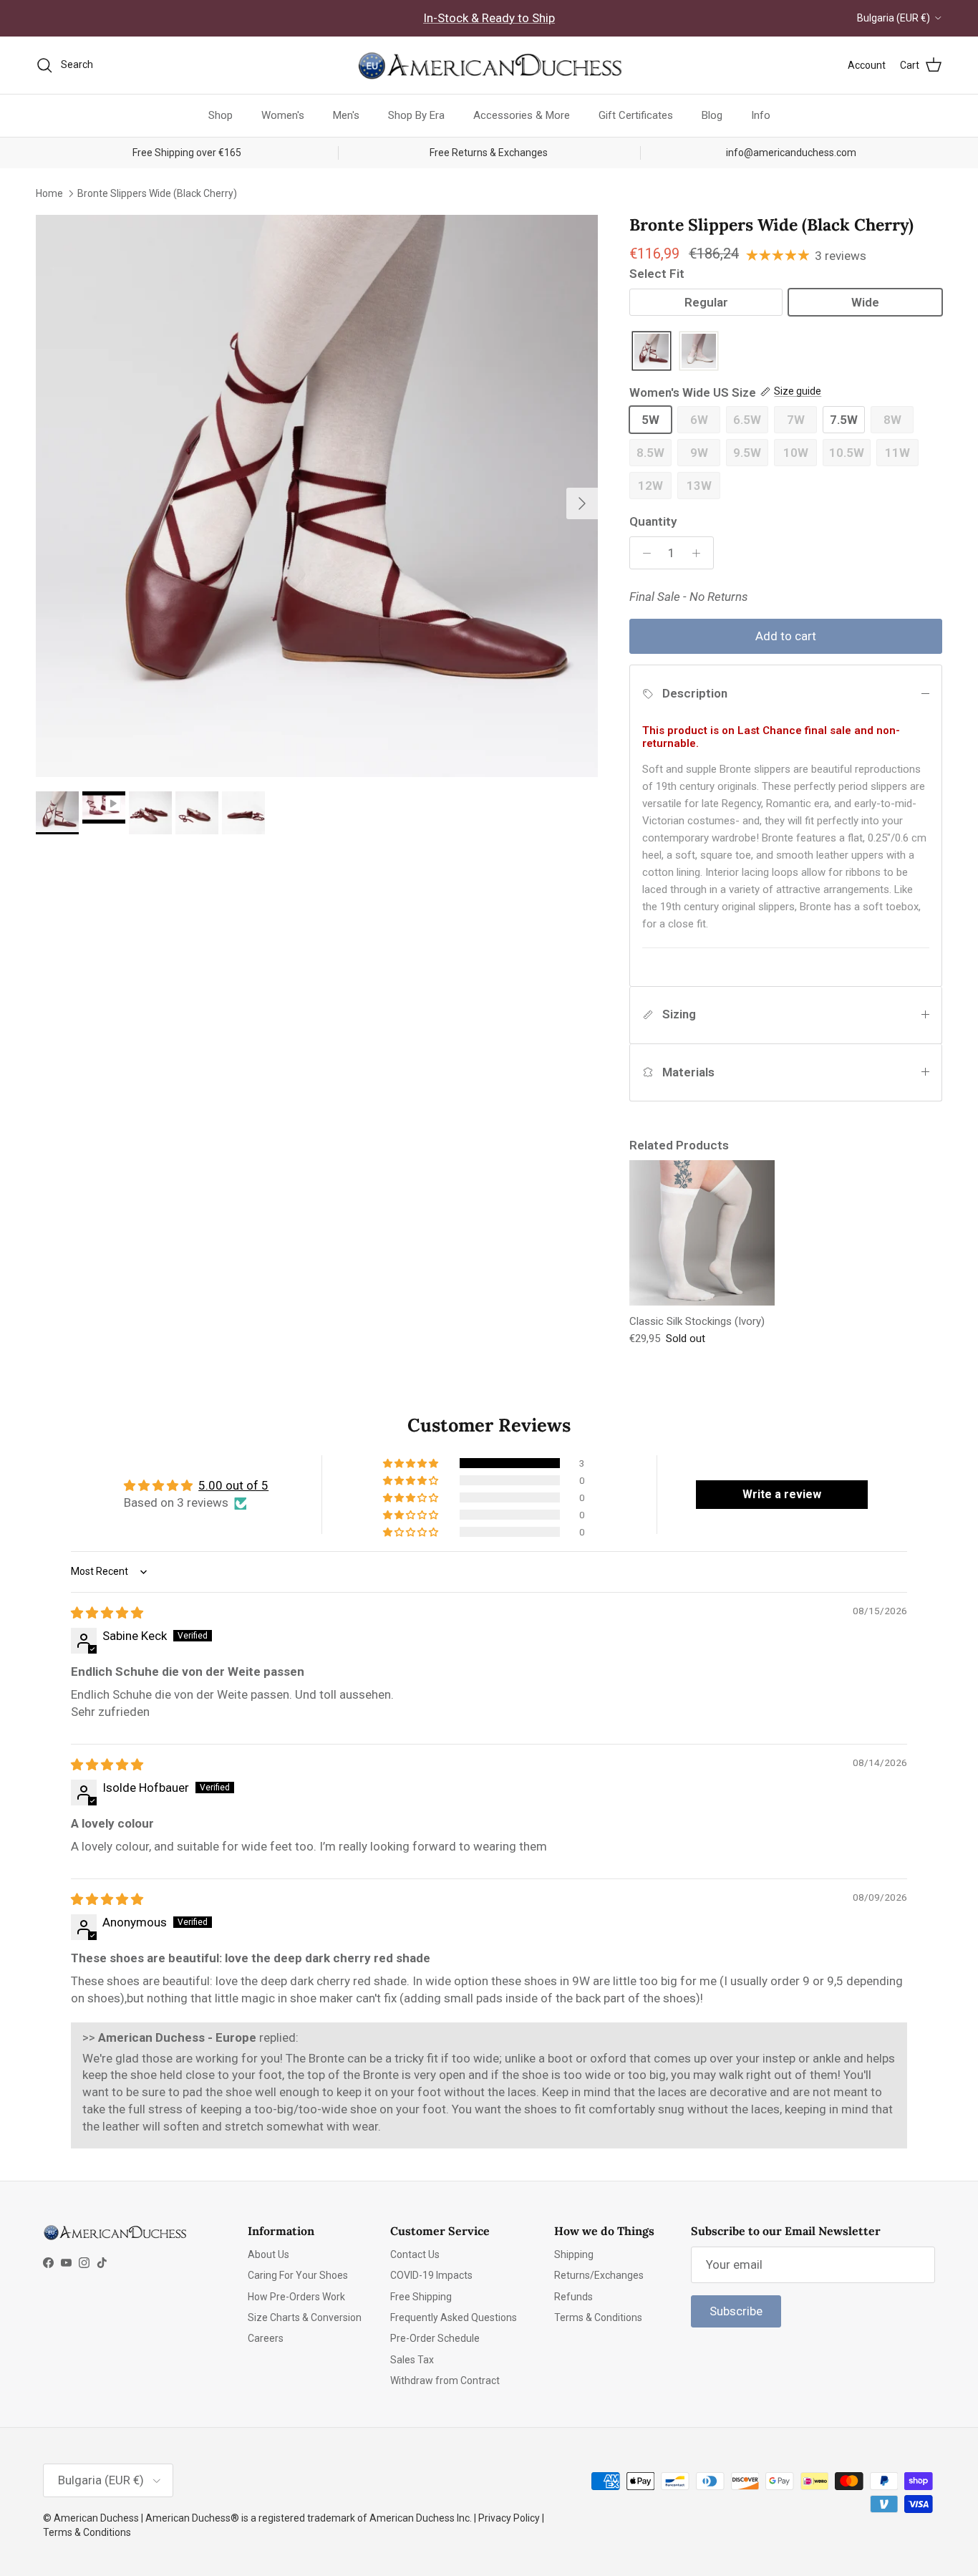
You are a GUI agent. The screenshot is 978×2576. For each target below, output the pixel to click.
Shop (221, 115)
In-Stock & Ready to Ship (489, 18)
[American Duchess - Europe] (489, 65)
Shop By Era (416, 115)
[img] (107, 1613)
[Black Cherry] (652, 352)
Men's (346, 115)
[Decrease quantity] (643, 553)
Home (49, 193)
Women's (283, 115)
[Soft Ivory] (699, 352)
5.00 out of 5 (233, 1485)
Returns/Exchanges (599, 2275)
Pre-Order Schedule (435, 2338)
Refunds (573, 2297)
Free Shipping (421, 2297)
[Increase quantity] (700, 553)
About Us (268, 2254)
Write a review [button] (782, 1494)
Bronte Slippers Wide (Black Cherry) (157, 193)
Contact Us (415, 2254)
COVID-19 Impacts (431, 2275)
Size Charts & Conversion (305, 2317)
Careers (266, 2338)
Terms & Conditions (598, 2317)
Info (761, 115)
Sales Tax (412, 2360)
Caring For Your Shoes (298, 2275)
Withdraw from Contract (445, 2380)
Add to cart (786, 636)
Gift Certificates (636, 115)
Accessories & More (522, 115)
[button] (412, 1463)
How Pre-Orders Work (296, 2297)
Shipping (574, 2254)
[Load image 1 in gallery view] (317, 496)
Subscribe (736, 2311)
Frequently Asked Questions (454, 2317)
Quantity (653, 521)
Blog (712, 115)
